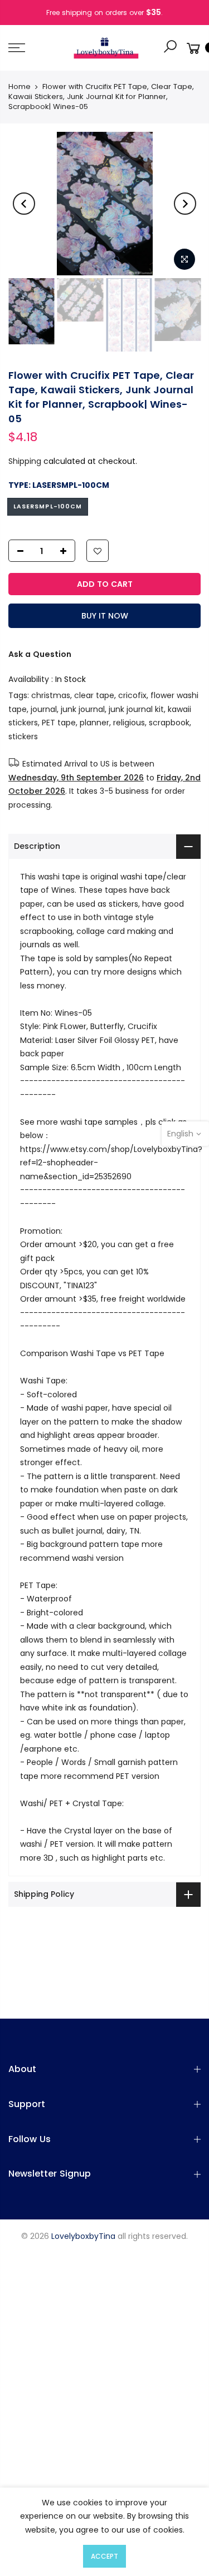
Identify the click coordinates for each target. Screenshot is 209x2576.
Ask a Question (40, 654)
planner (94, 723)
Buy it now (105, 616)
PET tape (59, 723)
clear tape (94, 695)
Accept (104, 2556)
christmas (51, 695)
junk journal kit (136, 709)
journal (44, 709)
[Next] (185, 204)
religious (129, 723)
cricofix (132, 695)
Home (20, 87)
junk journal (83, 709)
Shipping (25, 461)
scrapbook (169, 723)
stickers (23, 736)
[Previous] (24, 204)
